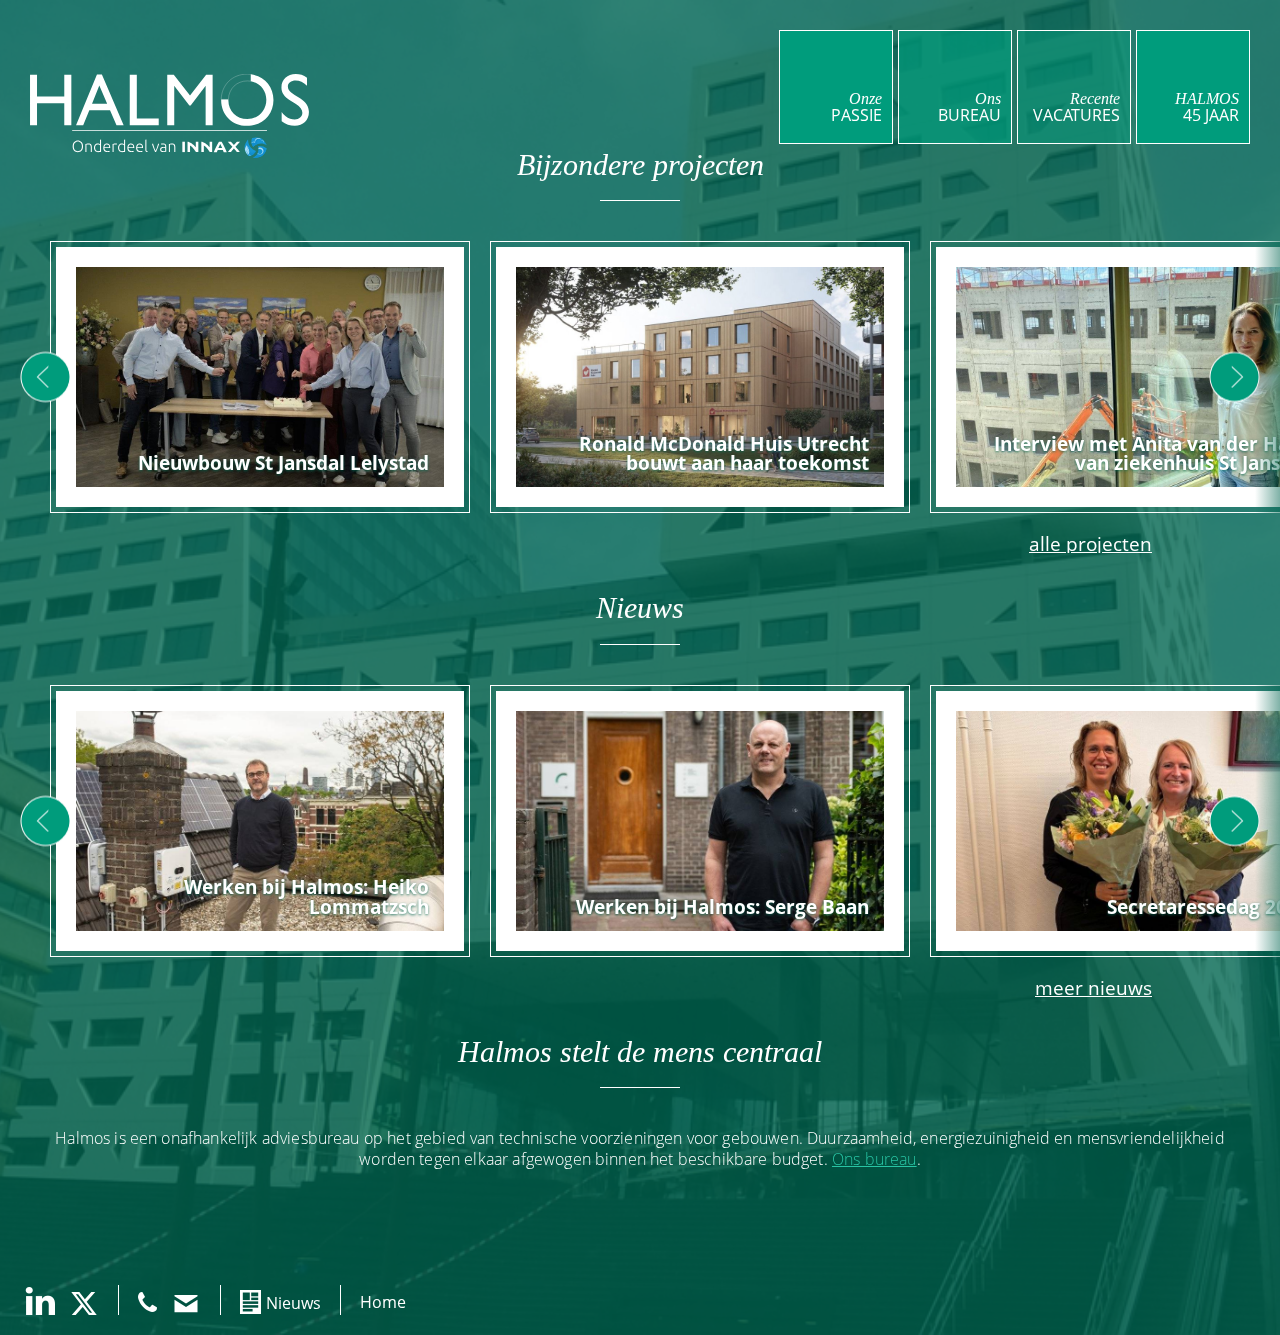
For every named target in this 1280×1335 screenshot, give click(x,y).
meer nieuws (1093, 987)
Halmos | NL (169, 100)
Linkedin (40, 1301)
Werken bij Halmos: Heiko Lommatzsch (306, 896)
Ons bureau (874, 1159)
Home (383, 1302)
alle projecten (1090, 543)
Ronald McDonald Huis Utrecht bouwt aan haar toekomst (724, 453)
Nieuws (293, 1303)
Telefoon (147, 1302)
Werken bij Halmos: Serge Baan (722, 906)
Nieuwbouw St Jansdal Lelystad (283, 462)
